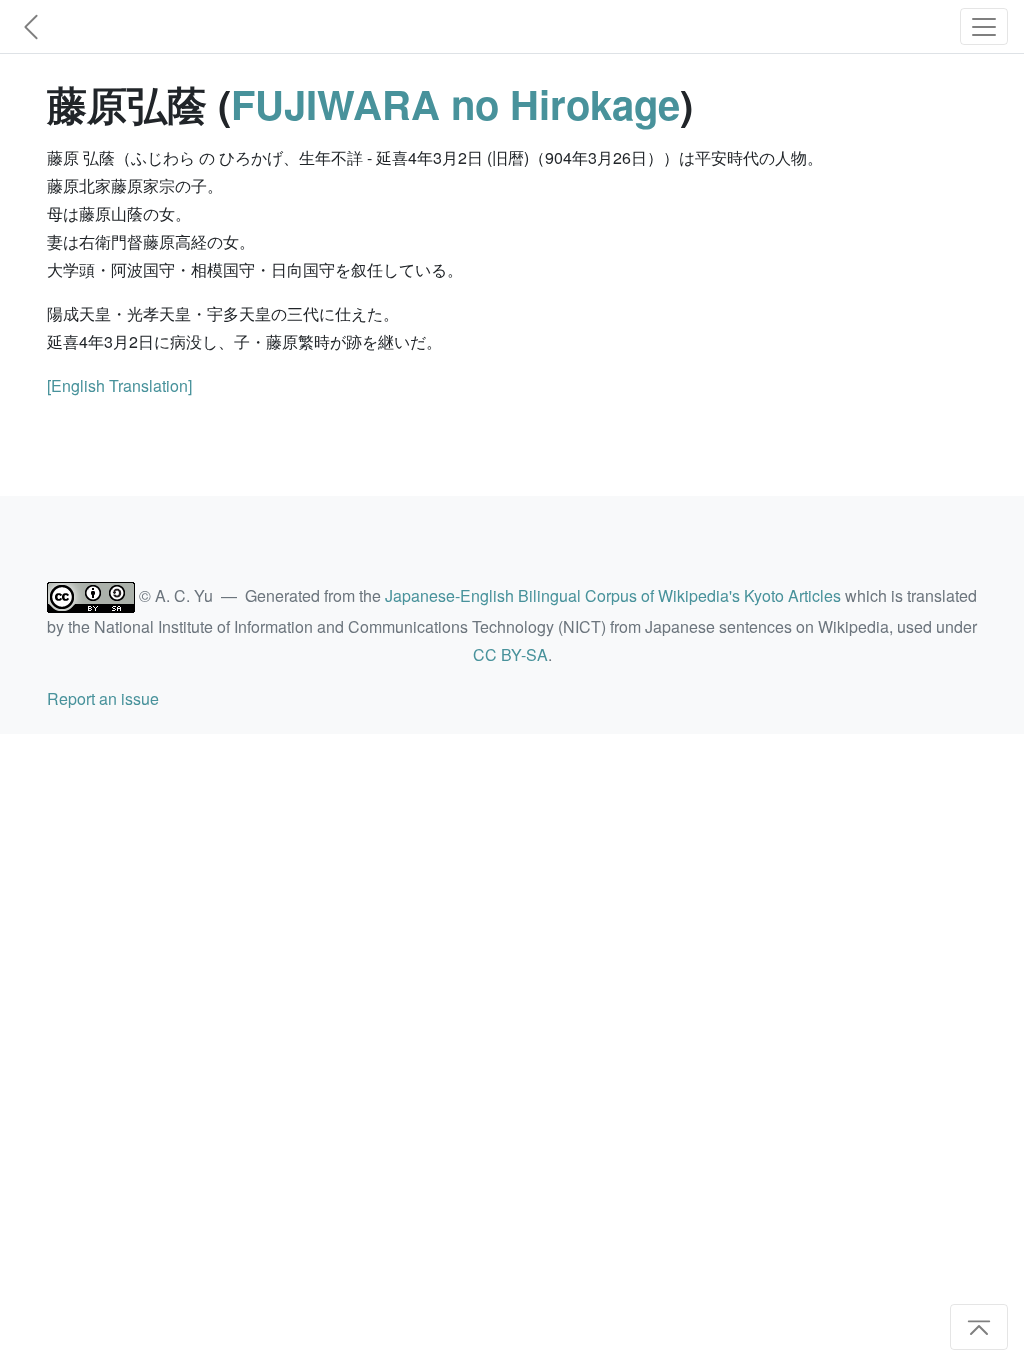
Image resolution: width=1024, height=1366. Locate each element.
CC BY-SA (510, 654)
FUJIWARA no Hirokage (455, 103)
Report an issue (103, 698)
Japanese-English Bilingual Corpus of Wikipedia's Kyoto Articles (613, 595)
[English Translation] (119, 385)
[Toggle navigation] (984, 26)
